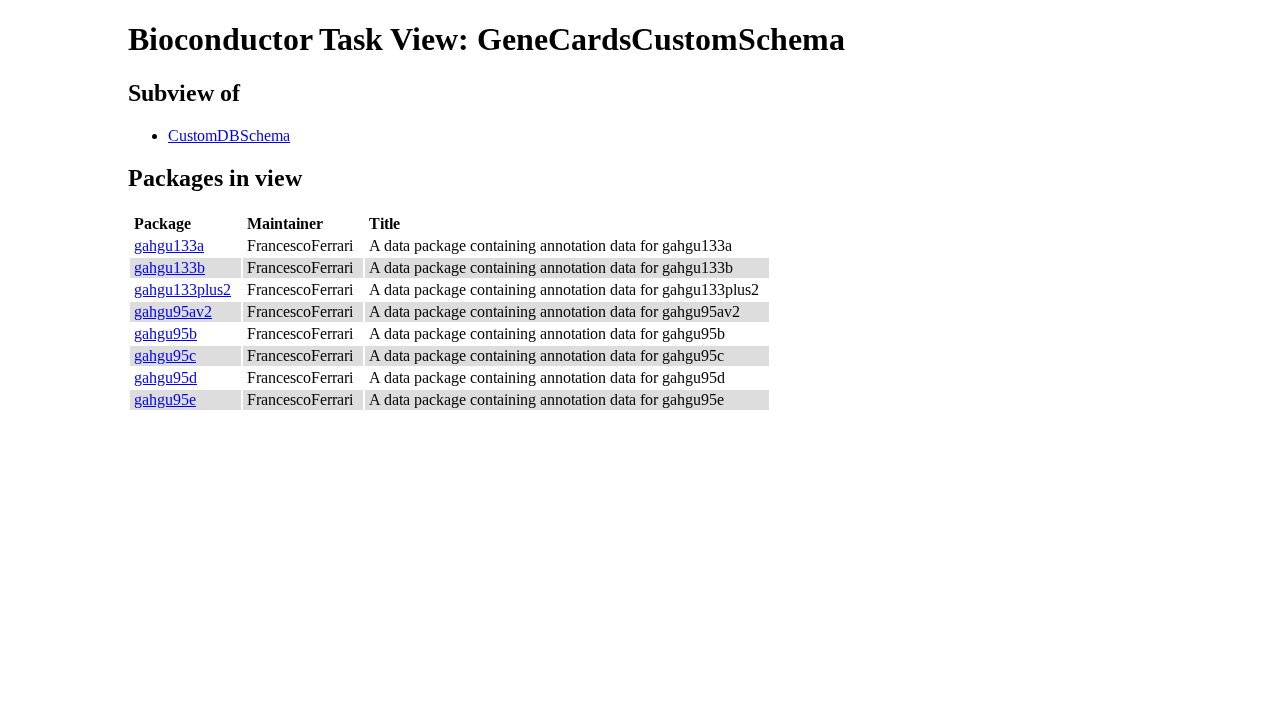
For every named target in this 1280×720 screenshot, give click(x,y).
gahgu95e (165, 399)
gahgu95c (165, 355)
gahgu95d (165, 377)
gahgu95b (165, 333)
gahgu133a (169, 245)
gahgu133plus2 (182, 289)
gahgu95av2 (173, 311)
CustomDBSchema (229, 135)
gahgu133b (169, 267)
